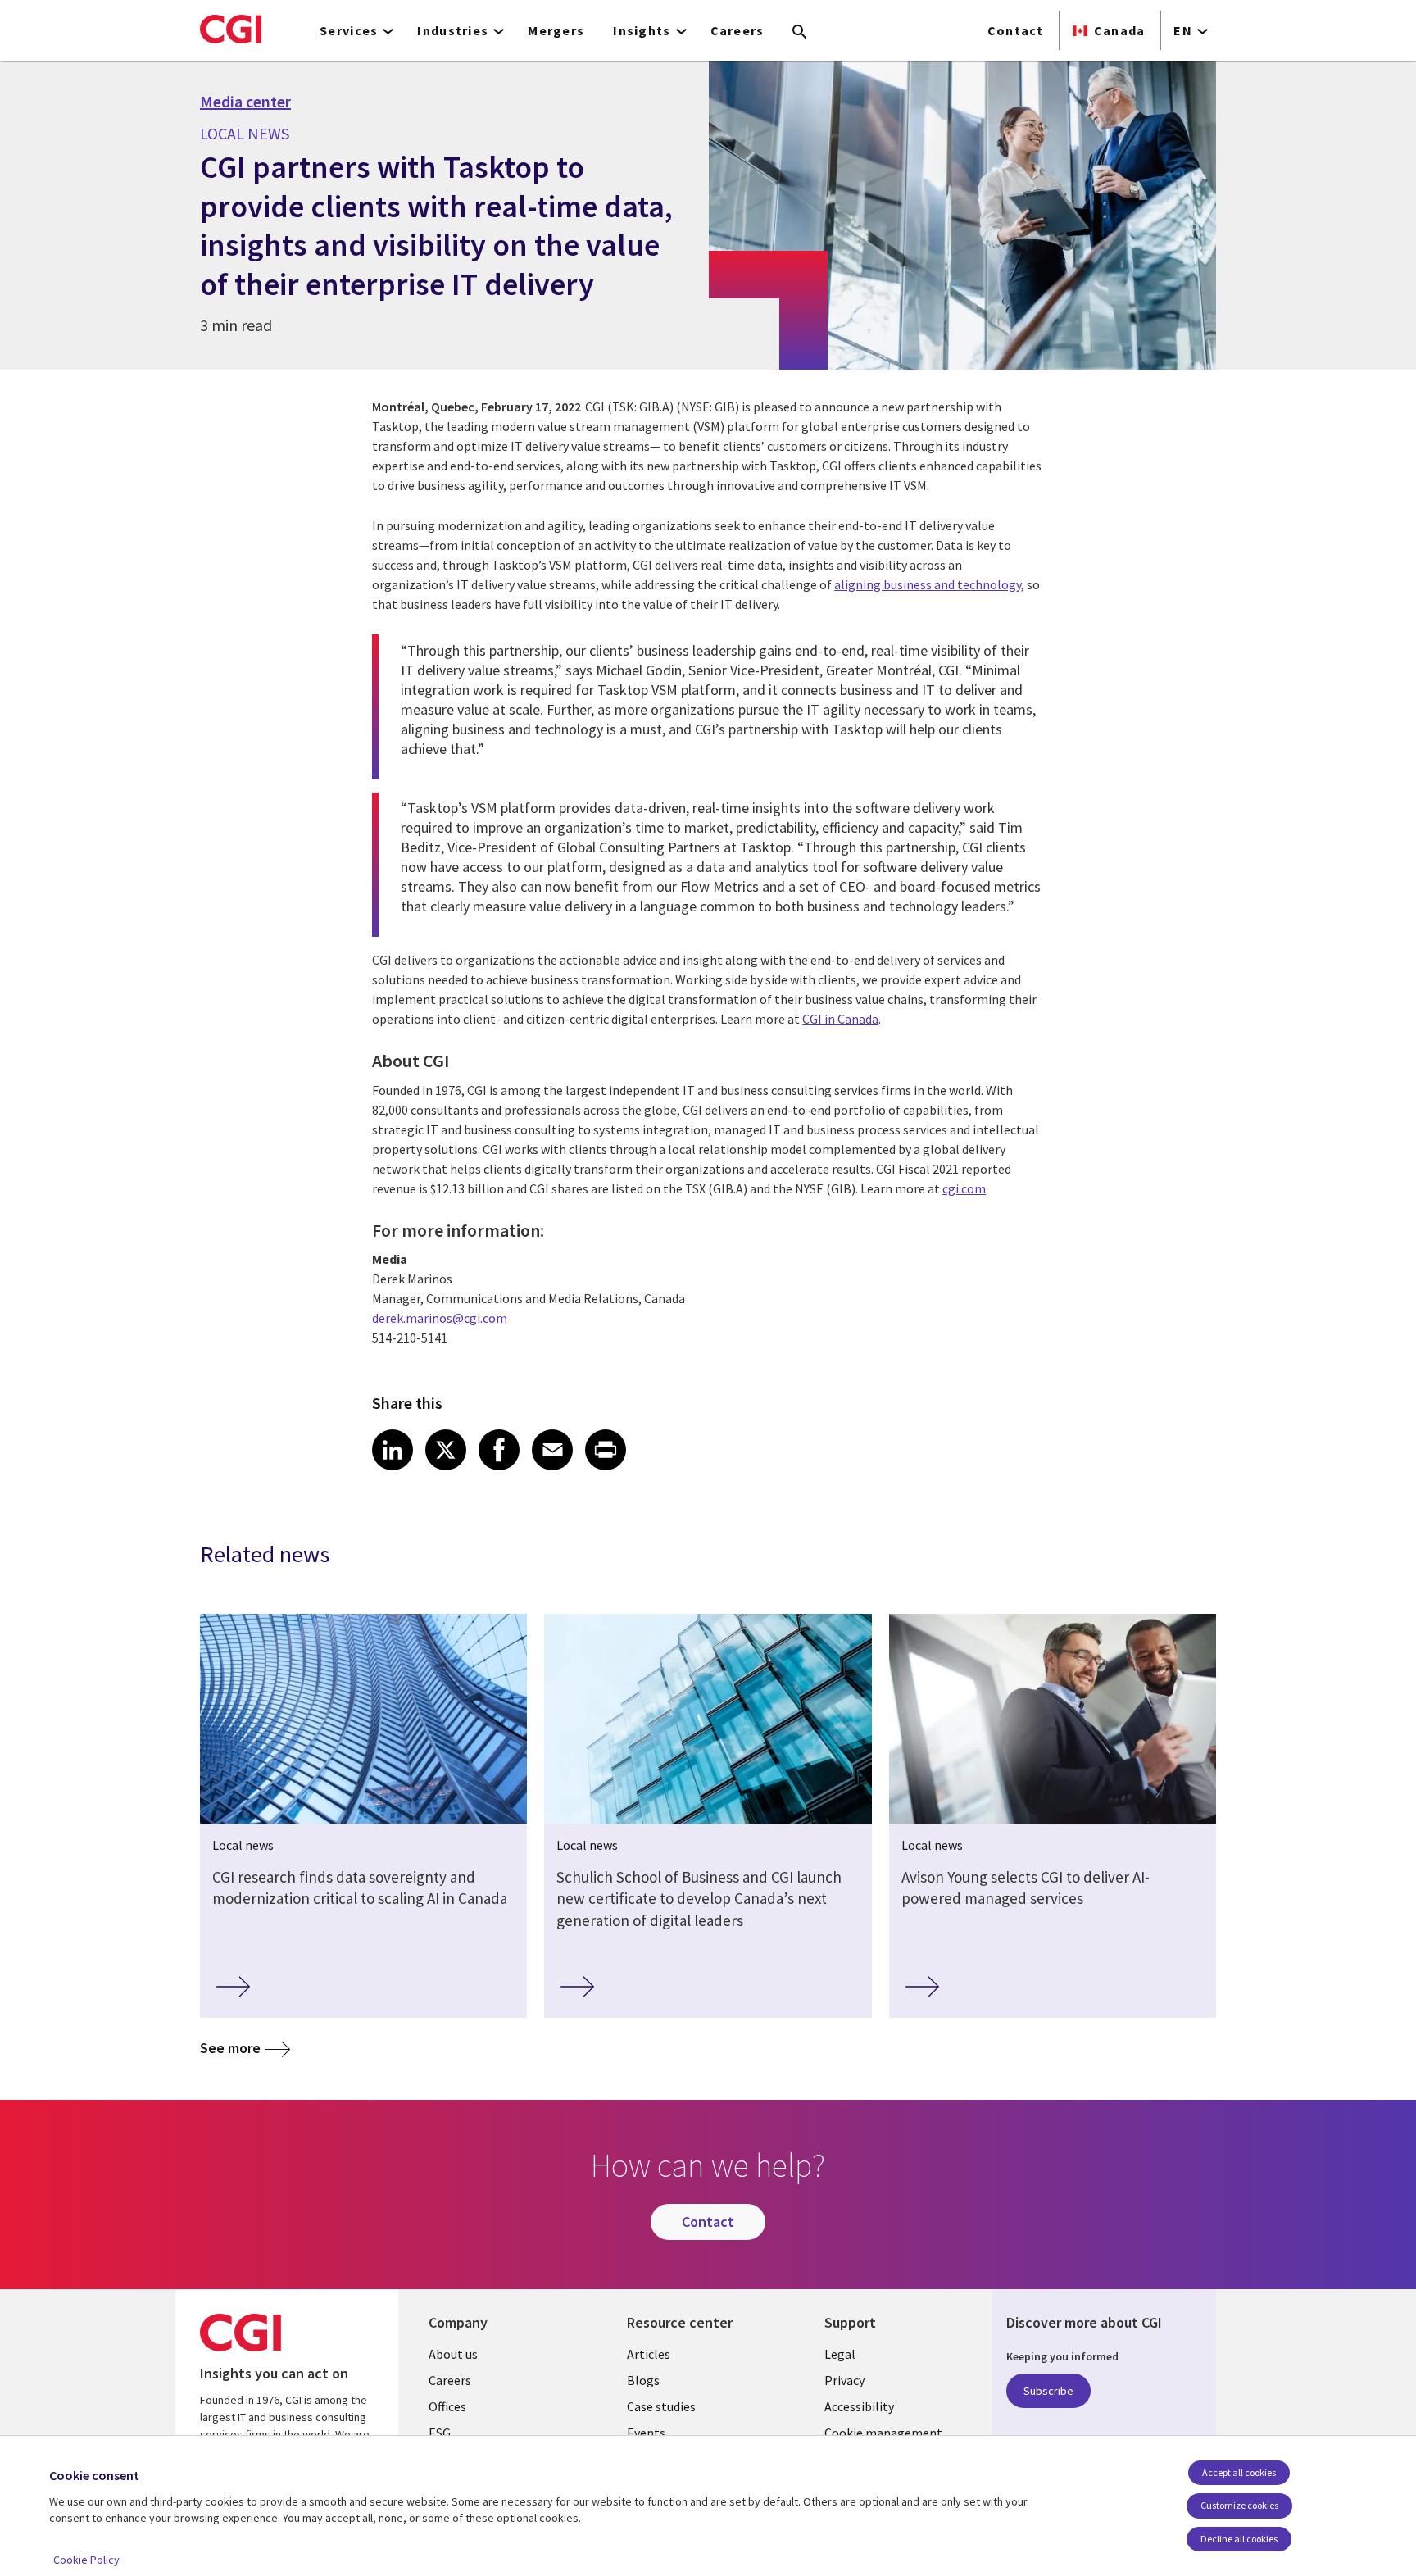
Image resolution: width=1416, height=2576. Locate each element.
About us (453, 2354)
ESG (440, 2433)
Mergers (556, 30)
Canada (1120, 30)
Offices (447, 2406)
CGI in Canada (840, 1019)
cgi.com (964, 1188)
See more (230, 2048)
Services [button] (349, 30)
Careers (737, 30)
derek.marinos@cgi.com (440, 1318)
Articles (649, 2354)
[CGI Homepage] (231, 29)
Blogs (643, 2380)
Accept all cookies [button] (1239, 2472)
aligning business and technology (928, 584)
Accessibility (859, 2406)
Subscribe (1048, 2391)
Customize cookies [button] (1239, 2505)
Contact (1016, 30)
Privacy (844, 2380)
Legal (840, 2354)
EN (1183, 30)
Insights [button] (642, 30)
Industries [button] (453, 30)
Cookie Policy (86, 2560)
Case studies (661, 2406)
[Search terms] (800, 33)
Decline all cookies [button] (1239, 2539)
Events (646, 2433)
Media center (245, 102)
